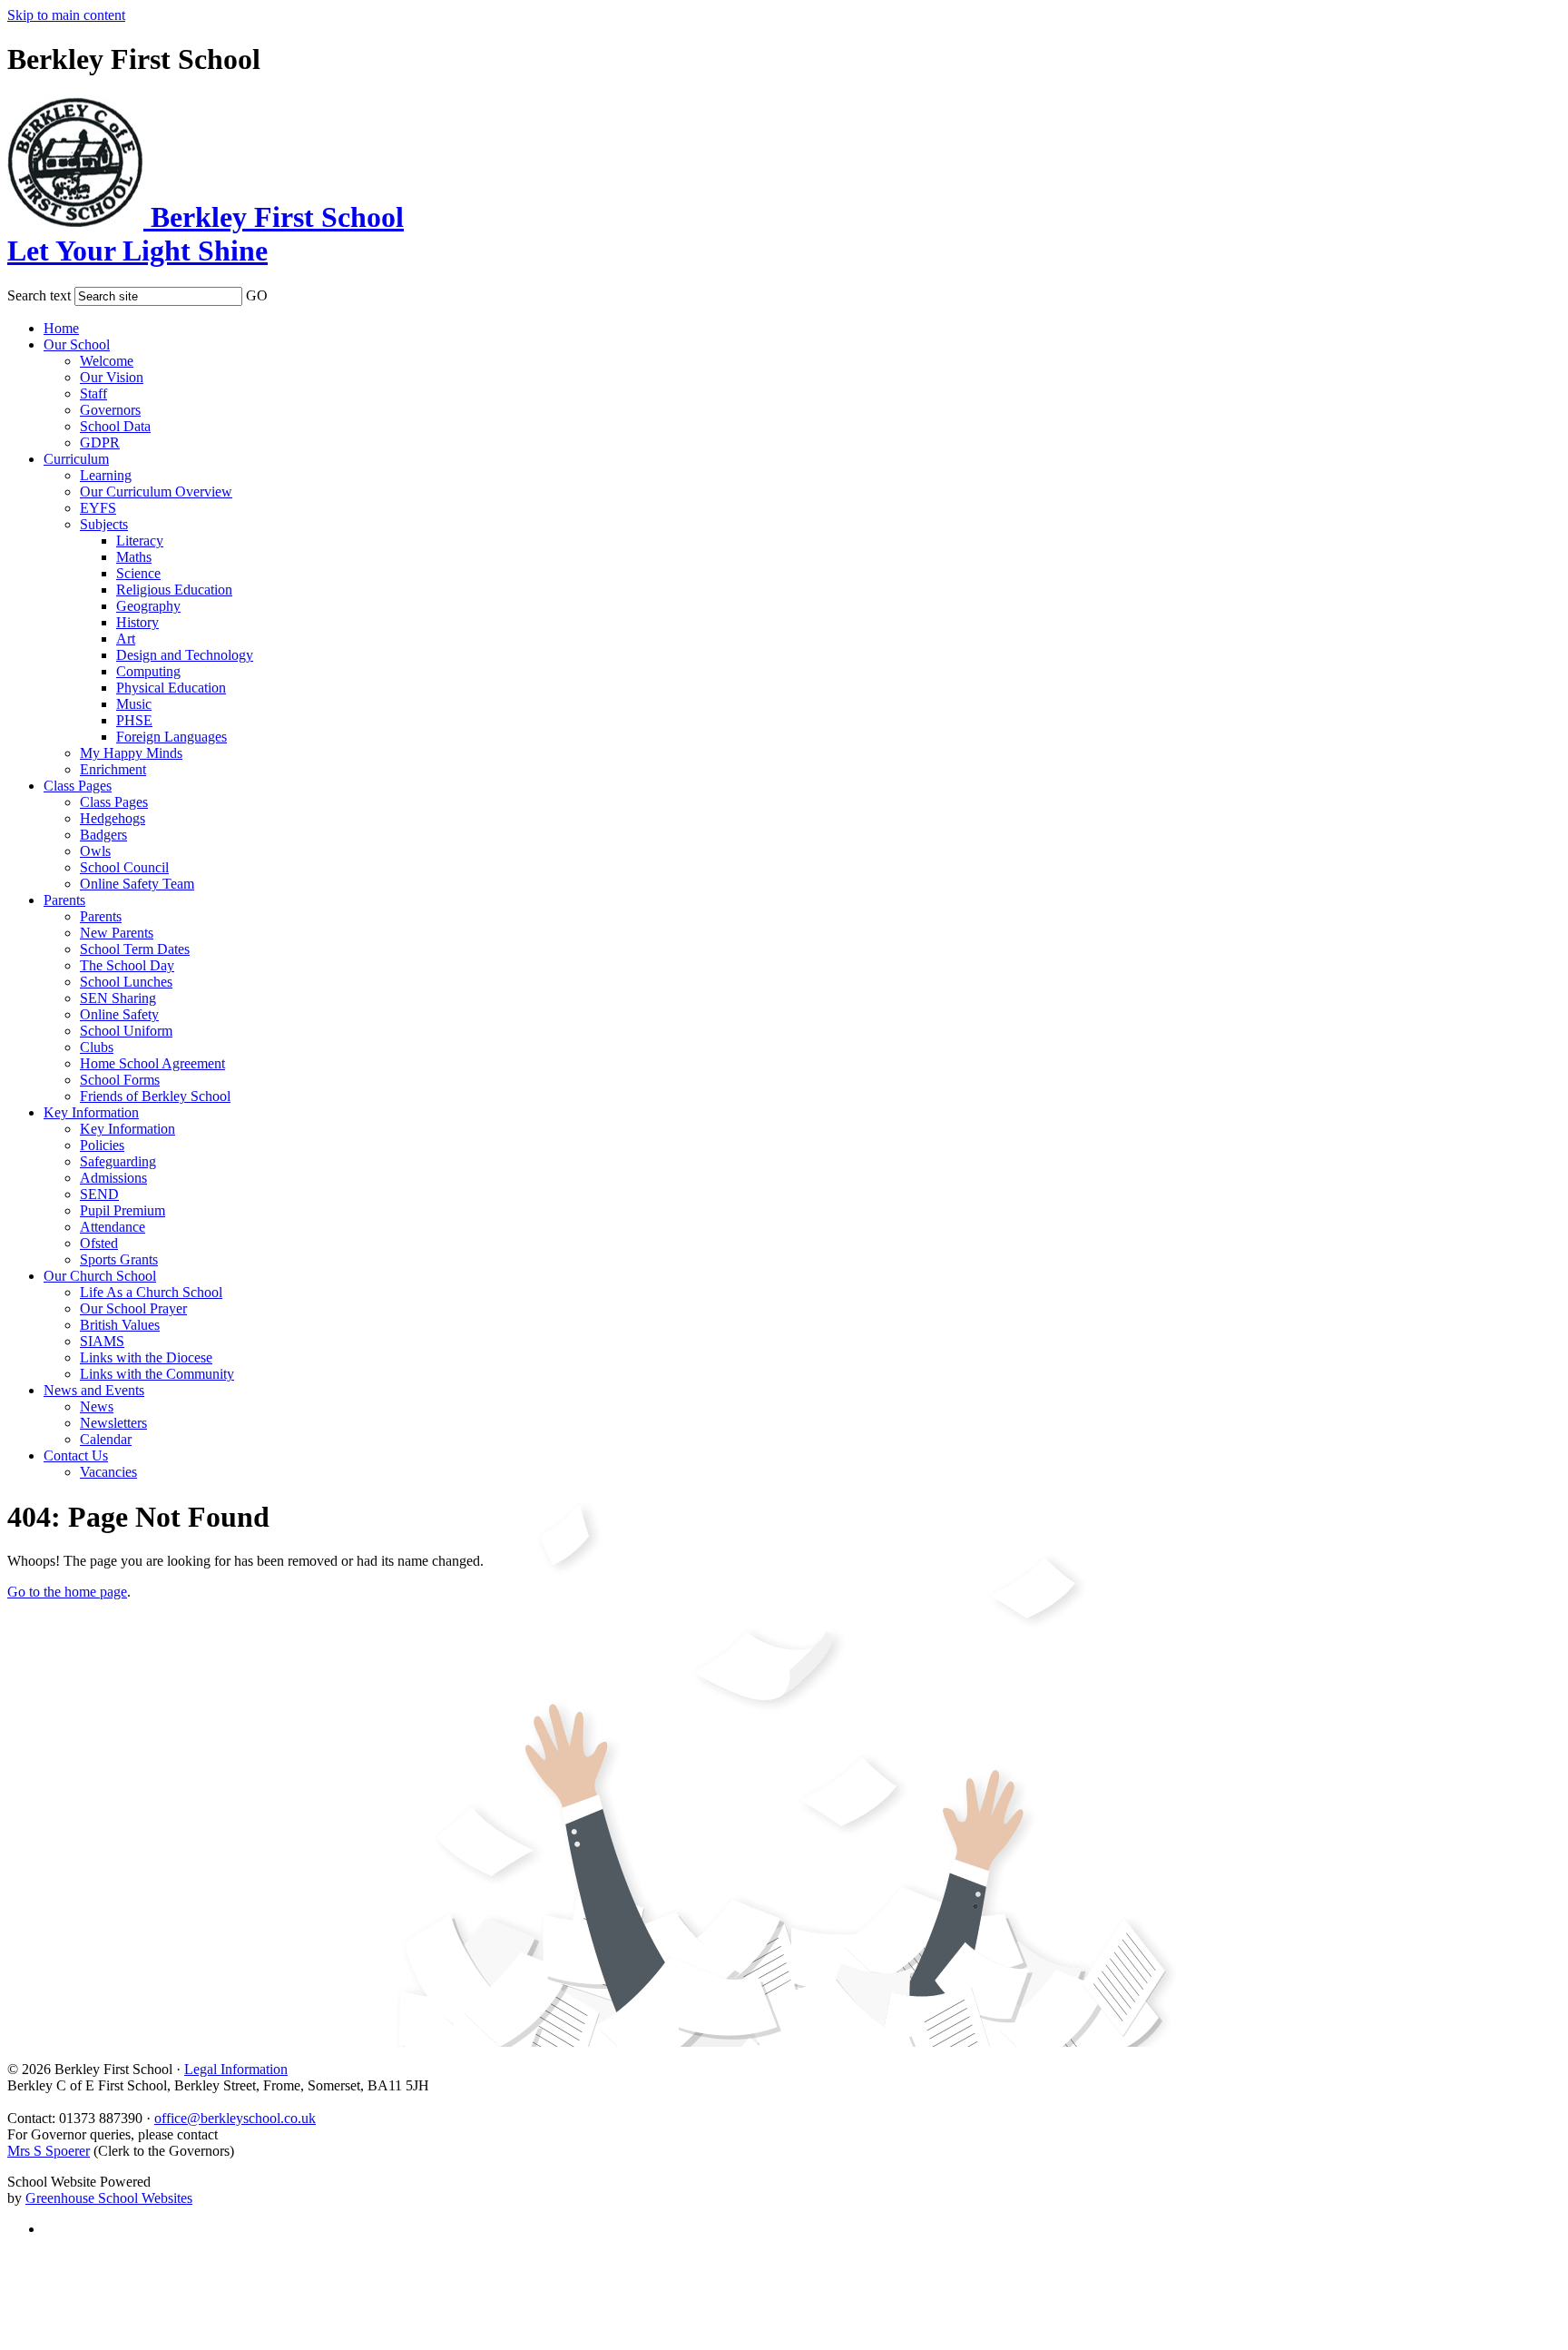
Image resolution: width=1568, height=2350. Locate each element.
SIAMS (102, 1341)
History (137, 622)
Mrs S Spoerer (49, 2151)
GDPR (100, 442)
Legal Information (236, 2069)
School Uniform (126, 1031)
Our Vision (112, 377)
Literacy (140, 541)
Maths (134, 557)
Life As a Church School (151, 1292)
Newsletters (113, 1423)
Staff (93, 393)
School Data (115, 426)
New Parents (117, 933)
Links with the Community (157, 1374)
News (97, 1406)
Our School (77, 344)
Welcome (107, 361)
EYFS (98, 508)
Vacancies (108, 1472)
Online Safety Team (137, 884)
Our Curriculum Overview (156, 492)
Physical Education (171, 688)
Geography (148, 606)
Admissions (113, 1178)
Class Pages (78, 786)
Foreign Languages (171, 737)
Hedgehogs (113, 818)
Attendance (113, 1227)
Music (134, 704)
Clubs (97, 1047)
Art (126, 639)
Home (61, 328)
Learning (106, 475)
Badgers (103, 835)
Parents (64, 900)
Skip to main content (66, 15)
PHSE (134, 720)
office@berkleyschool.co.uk (235, 2118)
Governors (110, 410)
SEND (99, 1194)
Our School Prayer (133, 1308)
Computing (148, 671)
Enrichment (113, 769)
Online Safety (119, 1014)
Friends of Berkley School (155, 1096)
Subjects (104, 524)
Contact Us (76, 1455)
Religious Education (174, 590)
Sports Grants (119, 1259)
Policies (102, 1145)
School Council (124, 867)
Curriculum (76, 459)
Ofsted (99, 1243)
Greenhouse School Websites (109, 2198)
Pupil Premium (122, 1210)
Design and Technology (185, 655)
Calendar (106, 1439)
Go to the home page (67, 1592)
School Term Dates (135, 949)
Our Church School (100, 1276)
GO (257, 295)
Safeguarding (118, 1161)
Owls (95, 851)
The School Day (127, 965)
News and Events (94, 1390)
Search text (39, 295)
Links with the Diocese (146, 1357)
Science (138, 573)
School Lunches (126, 982)
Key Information (91, 1112)
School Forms (120, 1080)
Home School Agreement (152, 1063)
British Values (120, 1325)
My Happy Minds (131, 753)
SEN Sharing (118, 998)
